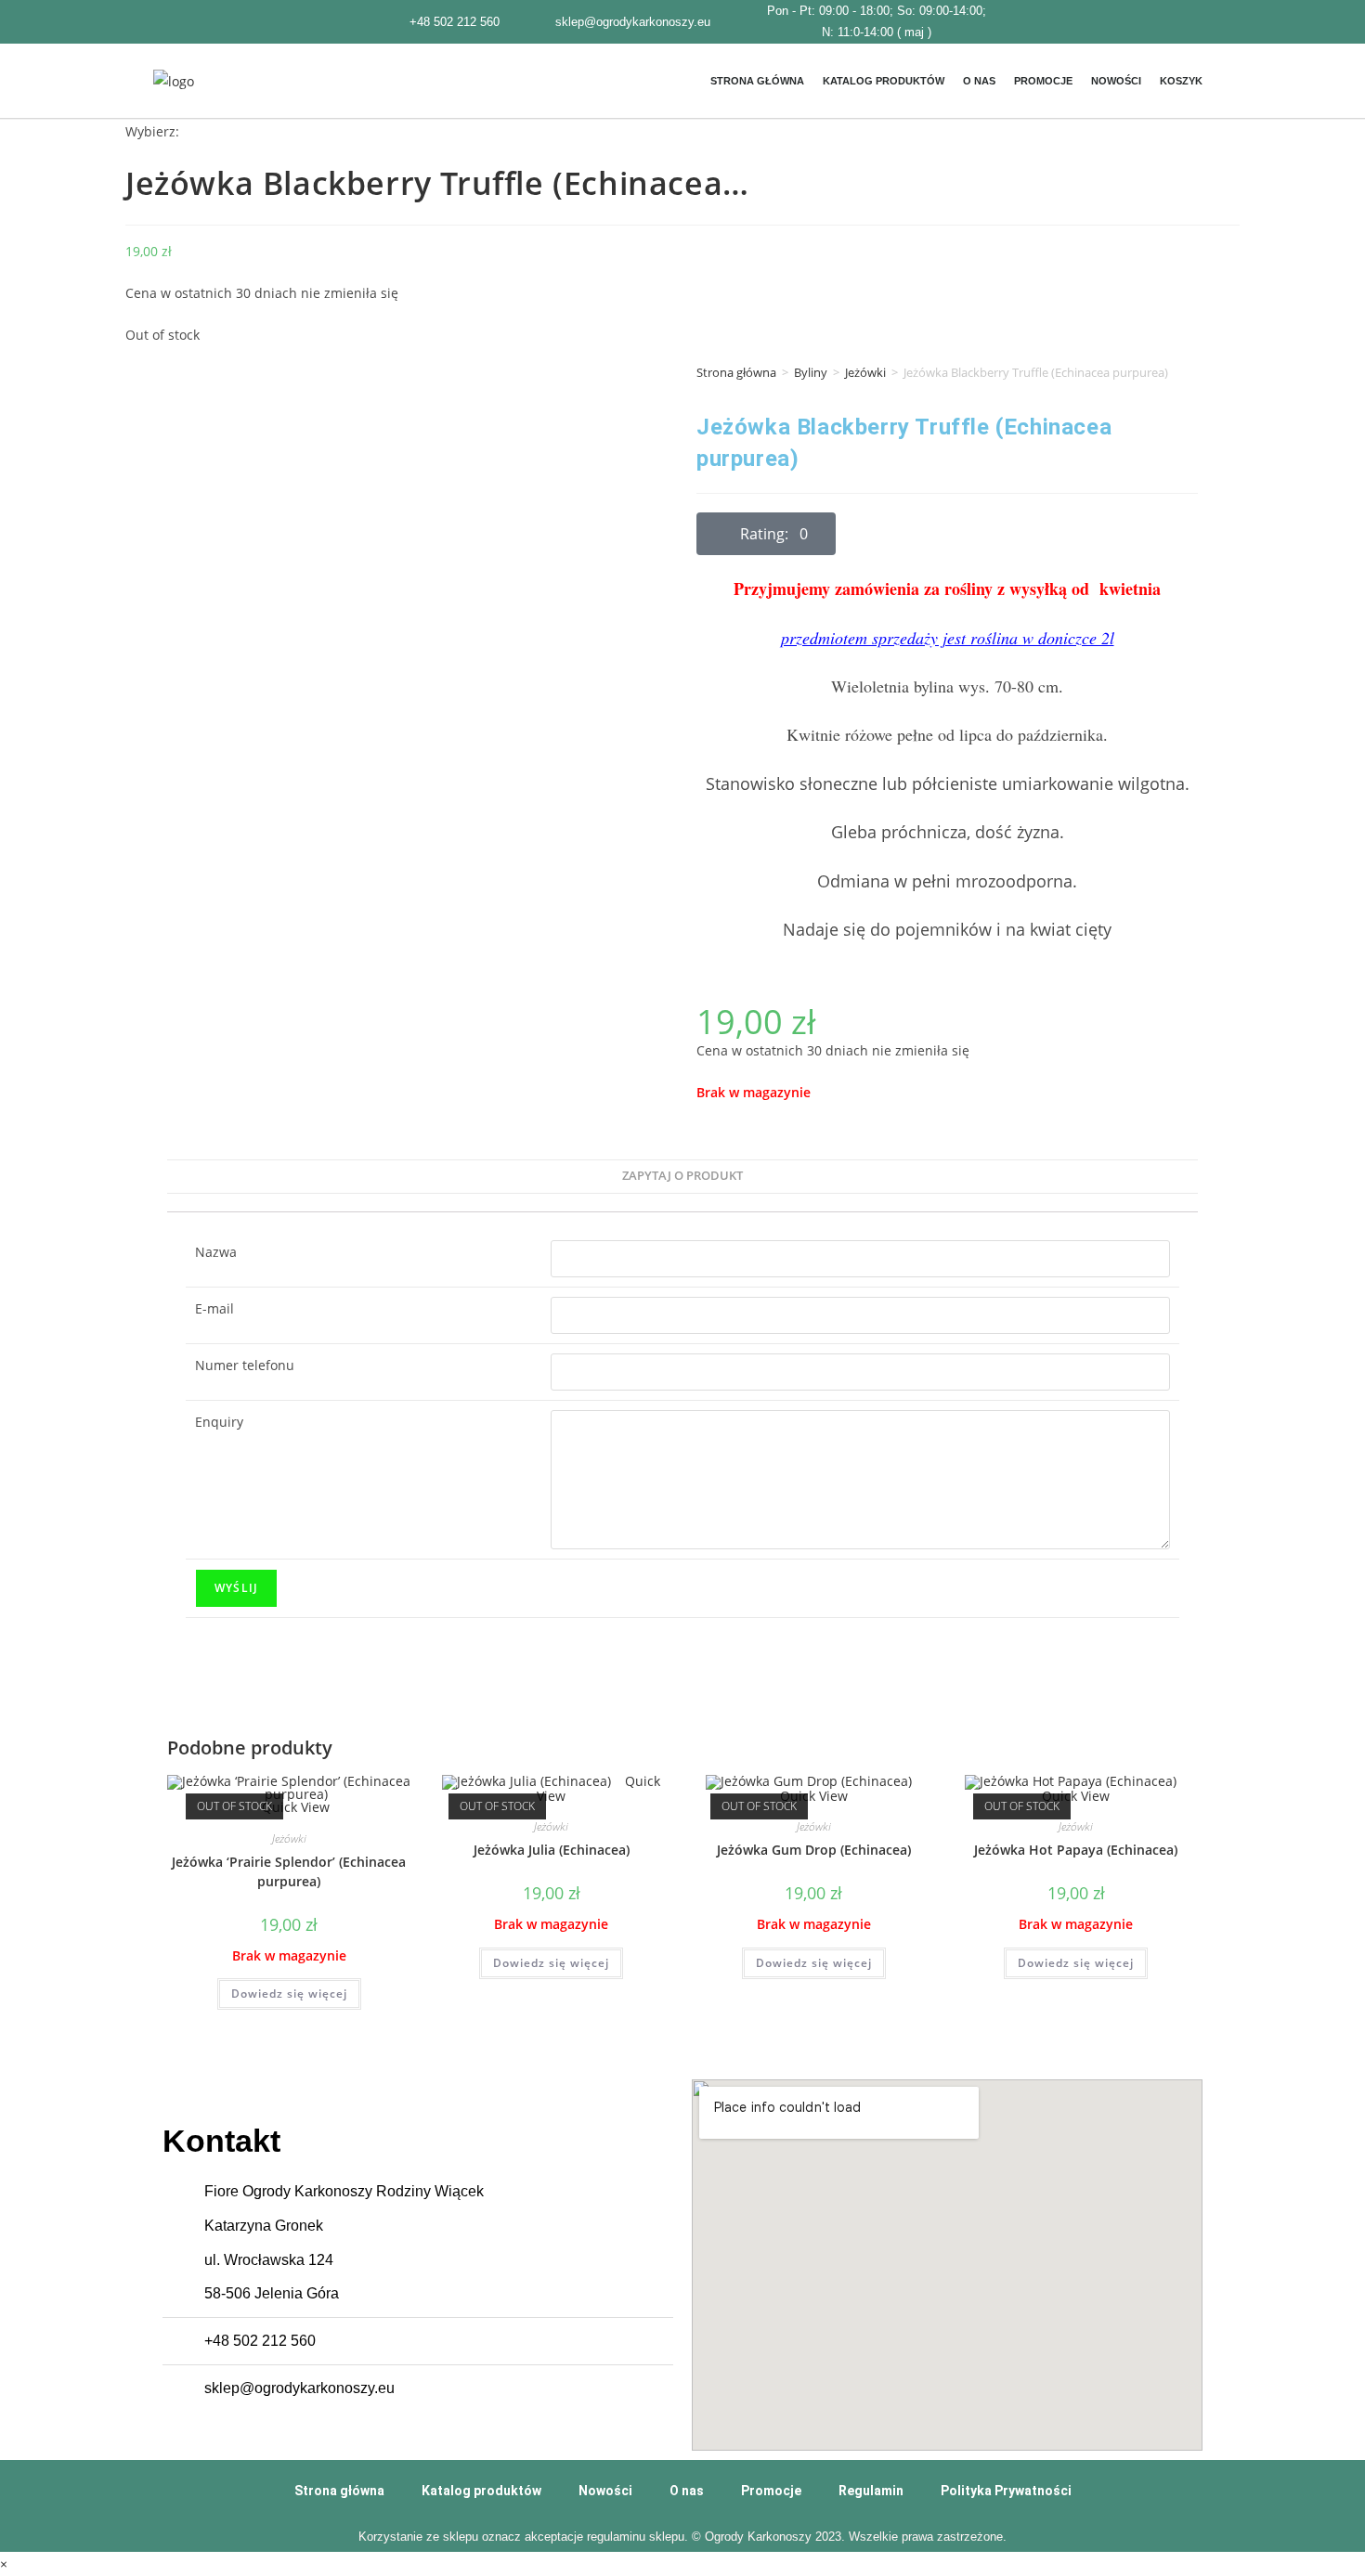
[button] (766, 534)
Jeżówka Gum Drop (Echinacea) (814, 1850)
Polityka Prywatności (1006, 2491)
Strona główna (757, 81)
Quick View (294, 1807)
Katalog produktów (884, 81)
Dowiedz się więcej (289, 1993)
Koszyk (1181, 81)
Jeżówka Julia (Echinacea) (552, 1850)
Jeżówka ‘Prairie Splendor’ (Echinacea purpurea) (289, 1871)
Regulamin (871, 2491)
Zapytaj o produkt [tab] (682, 1176)
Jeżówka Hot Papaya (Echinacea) (1076, 1850)
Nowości (1116, 81)
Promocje (1043, 81)
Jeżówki (865, 372)
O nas (979, 81)
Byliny (811, 372)
